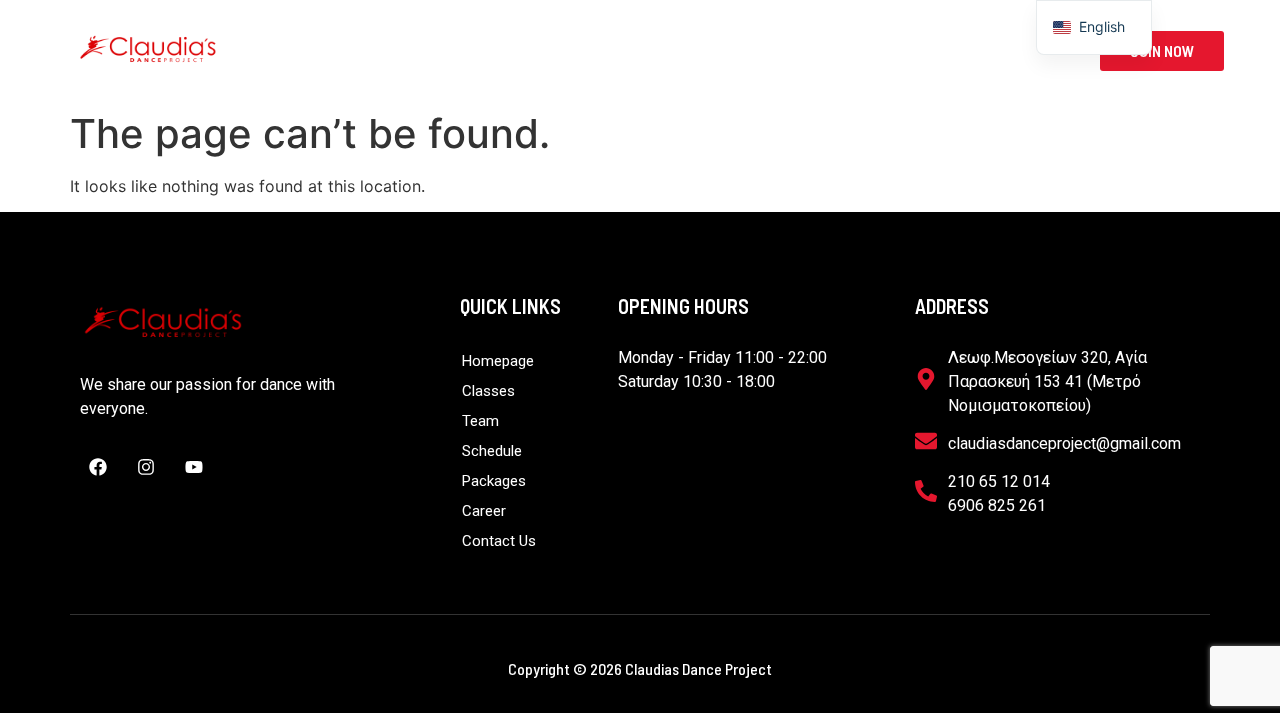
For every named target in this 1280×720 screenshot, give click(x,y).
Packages (776, 50)
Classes (462, 50)
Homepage (345, 50)
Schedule (659, 50)
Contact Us (997, 50)
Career (884, 50)
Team (557, 50)
